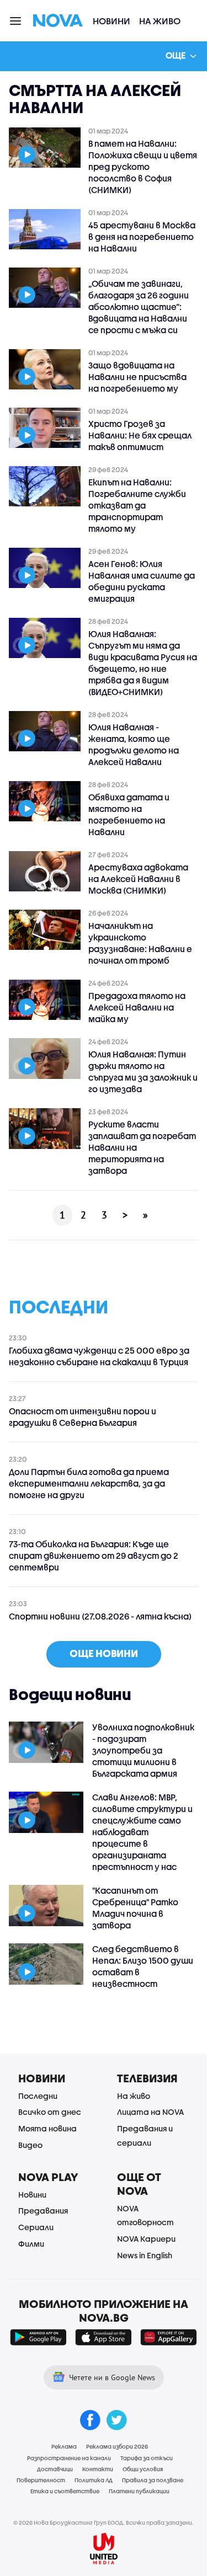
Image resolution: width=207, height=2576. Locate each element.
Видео (30, 2145)
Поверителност (41, 2480)
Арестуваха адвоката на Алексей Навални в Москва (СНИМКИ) (138, 879)
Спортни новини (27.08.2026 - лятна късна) (100, 1616)
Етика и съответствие (65, 2491)
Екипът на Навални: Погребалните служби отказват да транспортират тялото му (137, 505)
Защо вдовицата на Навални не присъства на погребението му (137, 377)
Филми (31, 2244)
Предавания (43, 2211)
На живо (160, 21)
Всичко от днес (50, 2112)
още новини (104, 1653)
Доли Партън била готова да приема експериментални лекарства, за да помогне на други (89, 1483)
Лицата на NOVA (150, 2112)
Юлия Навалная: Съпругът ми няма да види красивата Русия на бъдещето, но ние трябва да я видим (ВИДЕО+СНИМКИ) (143, 663)
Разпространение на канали (69, 2458)
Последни (38, 2096)
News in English (145, 2255)
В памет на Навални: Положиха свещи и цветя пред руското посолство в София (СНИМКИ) (143, 167)
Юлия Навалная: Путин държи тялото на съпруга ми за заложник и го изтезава (143, 1071)
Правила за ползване (153, 2480)
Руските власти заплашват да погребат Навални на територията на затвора (142, 1147)
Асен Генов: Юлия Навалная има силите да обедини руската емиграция (142, 581)
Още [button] (176, 55)
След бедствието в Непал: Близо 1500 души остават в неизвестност (143, 1966)
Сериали (36, 2227)
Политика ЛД (94, 2480)
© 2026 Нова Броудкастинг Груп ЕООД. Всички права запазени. (104, 2522)
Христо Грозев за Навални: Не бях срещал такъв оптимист (140, 435)
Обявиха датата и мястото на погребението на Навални (129, 814)
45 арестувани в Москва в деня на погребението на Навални (142, 237)
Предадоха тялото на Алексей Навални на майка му (137, 1007)
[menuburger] (16, 20)
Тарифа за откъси (147, 2458)
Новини (112, 21)
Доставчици (55, 2469)
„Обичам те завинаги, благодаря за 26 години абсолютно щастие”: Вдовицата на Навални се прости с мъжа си (139, 307)
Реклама (64, 2446)
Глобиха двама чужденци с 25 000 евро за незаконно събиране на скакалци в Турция (99, 1356)
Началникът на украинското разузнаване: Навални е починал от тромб (140, 943)
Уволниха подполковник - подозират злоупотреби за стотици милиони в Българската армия (143, 1750)
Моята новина (47, 2128)
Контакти (98, 2469)
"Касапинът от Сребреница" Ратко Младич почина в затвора (135, 1908)
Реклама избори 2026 (117, 2446)
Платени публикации (139, 2491)
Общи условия (143, 2469)
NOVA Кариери (146, 2239)
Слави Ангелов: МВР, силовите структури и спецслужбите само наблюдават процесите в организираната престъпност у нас (142, 1832)
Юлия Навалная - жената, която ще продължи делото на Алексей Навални (134, 744)
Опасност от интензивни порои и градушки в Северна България (83, 1417)
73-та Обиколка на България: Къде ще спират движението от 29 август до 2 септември (94, 1556)
